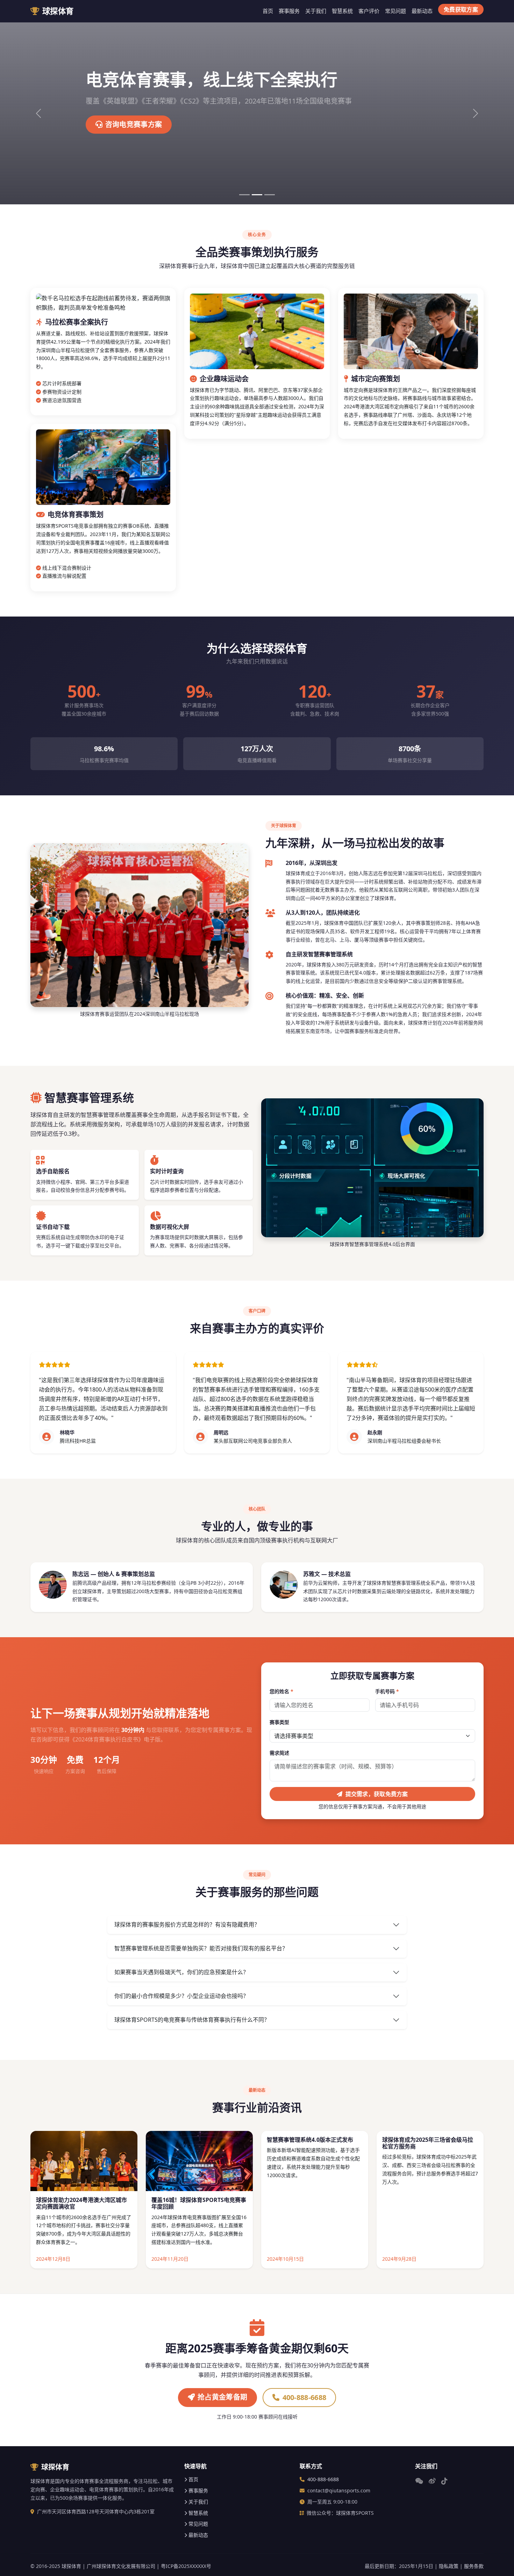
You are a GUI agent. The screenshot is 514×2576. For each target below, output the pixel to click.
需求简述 (279, 1753)
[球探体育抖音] (444, 2481)
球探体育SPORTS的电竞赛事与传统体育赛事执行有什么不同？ (192, 2020)
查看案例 (120, 124)
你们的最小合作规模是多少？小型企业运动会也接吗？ (181, 1996)
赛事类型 (279, 1722)
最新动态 (422, 11)
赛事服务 (289, 11)
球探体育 (58, 11)
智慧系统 (342, 11)
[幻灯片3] (270, 195)
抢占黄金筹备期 (222, 2397)
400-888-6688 (305, 2397)
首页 (268, 11)
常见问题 (395, 11)
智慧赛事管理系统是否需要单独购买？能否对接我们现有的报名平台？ (201, 1948)
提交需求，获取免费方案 (377, 1794)
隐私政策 (449, 2566)
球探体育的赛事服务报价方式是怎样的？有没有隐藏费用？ (187, 1924)
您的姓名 (281, 1691)
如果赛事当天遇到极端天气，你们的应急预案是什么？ (181, 1972)
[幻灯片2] (257, 195)
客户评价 (369, 11)
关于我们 (316, 11)
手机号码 (387, 1691)
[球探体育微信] (419, 2481)
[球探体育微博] (432, 2481)
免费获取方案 (461, 9)
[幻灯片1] (244, 195)
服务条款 (474, 2566)
